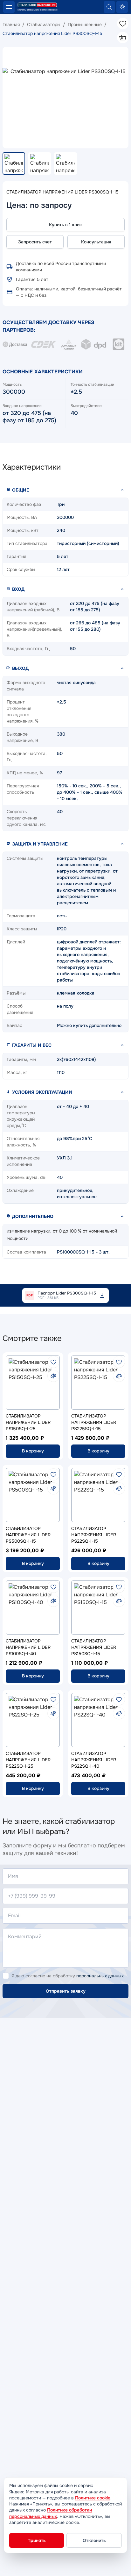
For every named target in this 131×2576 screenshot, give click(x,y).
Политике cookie (93, 2498)
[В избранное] (53, 1362)
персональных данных (100, 1976)
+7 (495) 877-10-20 (122, 7)
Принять (37, 2540)
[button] (65, 490)
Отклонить (94, 2540)
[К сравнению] (53, 1376)
